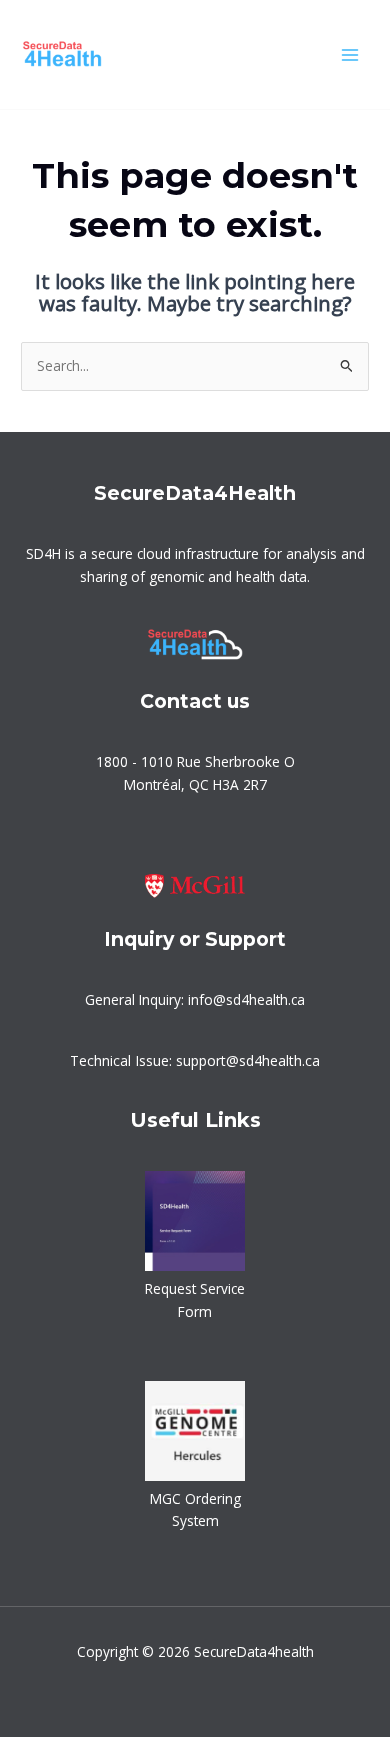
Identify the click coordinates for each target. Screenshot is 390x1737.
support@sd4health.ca (248, 1060)
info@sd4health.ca (246, 999)
